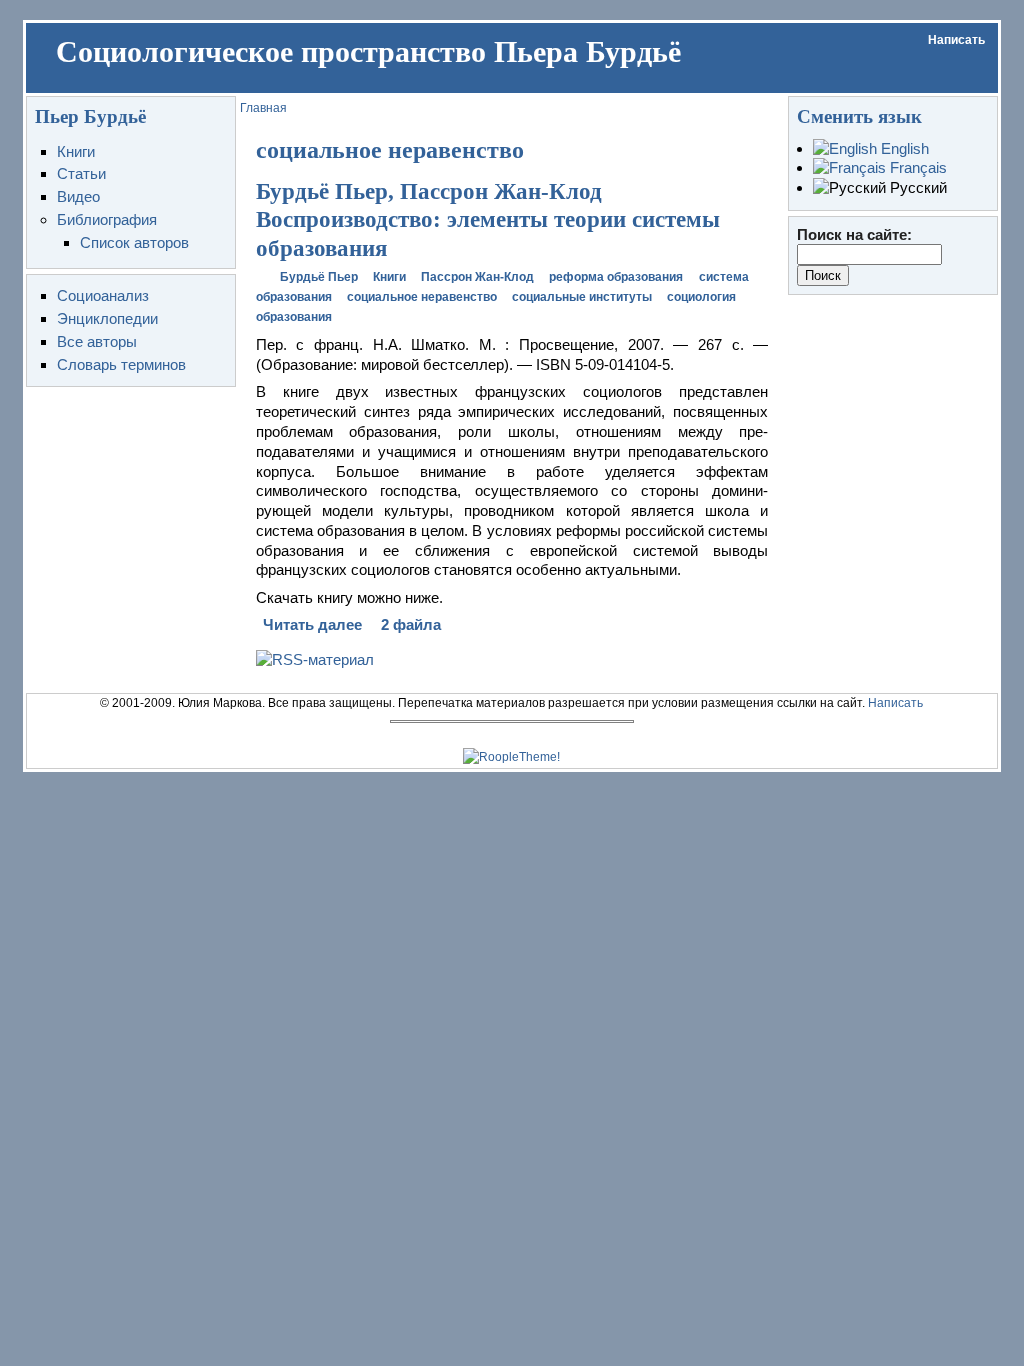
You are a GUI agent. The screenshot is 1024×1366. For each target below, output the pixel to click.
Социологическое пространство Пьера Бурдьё (368, 52)
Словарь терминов (121, 364)
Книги (76, 151)
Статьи (81, 173)
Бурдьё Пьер (319, 277)
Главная (263, 108)
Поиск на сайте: (854, 234)
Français (916, 167)
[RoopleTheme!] (511, 757)
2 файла (411, 624)
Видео (78, 196)
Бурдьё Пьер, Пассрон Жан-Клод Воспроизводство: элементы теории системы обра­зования (488, 220)
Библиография (107, 219)
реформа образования (616, 277)
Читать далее (312, 624)
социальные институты (582, 297)
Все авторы (97, 341)
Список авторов (134, 242)
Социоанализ (103, 295)
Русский (916, 187)
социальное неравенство (422, 297)
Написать (956, 40)
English (903, 148)
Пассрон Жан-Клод (477, 277)
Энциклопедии (107, 318)
